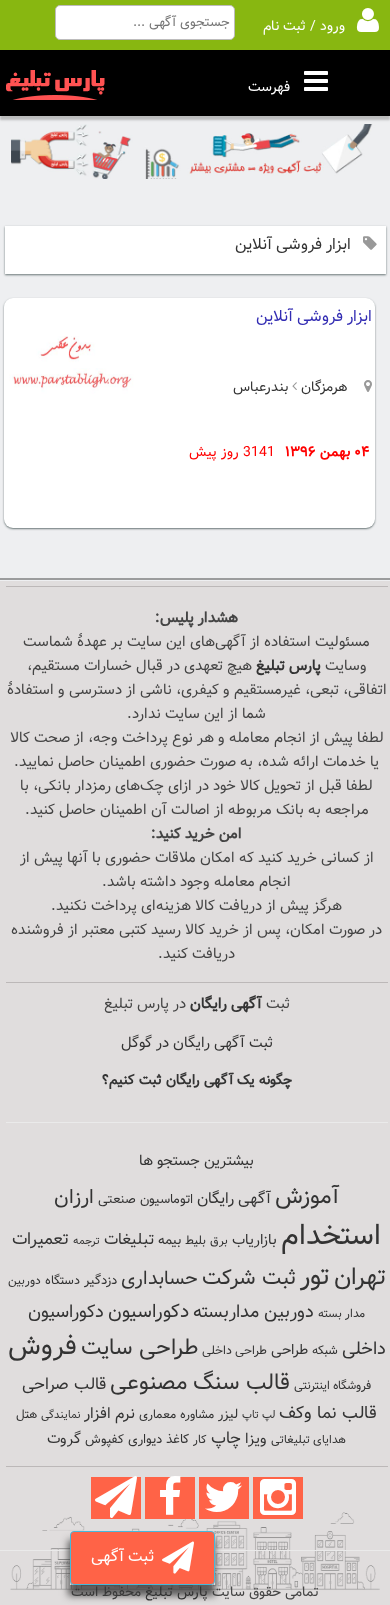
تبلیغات (129, 1240)
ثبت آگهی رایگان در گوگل (197, 1043)
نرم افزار (109, 1414)
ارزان (74, 1198)
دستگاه (62, 1281)
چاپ (226, 1439)
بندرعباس (260, 388)
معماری (157, 1415)
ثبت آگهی (126, 1557)
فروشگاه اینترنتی (332, 1386)
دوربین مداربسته (253, 1312)
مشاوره (197, 1415)
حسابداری (159, 1279)
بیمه (169, 1240)
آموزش (307, 1197)
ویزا (256, 1439)
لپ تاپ (258, 1415)
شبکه (325, 1351)
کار (200, 1440)
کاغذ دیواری (158, 1440)
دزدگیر (100, 1281)
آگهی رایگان (234, 1199)
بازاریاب (254, 1240)
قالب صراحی (64, 1385)
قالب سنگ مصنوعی (200, 1383)
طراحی (289, 1350)
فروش (42, 1347)
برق (219, 1241)
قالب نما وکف (328, 1413)
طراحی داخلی (234, 1351)
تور (315, 1277)
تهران (360, 1278)
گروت (64, 1439)
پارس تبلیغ (288, 666)
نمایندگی (60, 1415)
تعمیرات (40, 1239)
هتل (26, 1415)
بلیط (195, 1241)
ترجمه (86, 1241)
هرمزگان (322, 388)
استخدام (331, 1237)
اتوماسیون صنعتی (145, 1200)
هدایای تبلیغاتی (308, 1440)
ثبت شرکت (249, 1278)
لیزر (228, 1414)
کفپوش (104, 1440)
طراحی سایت (139, 1348)
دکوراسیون (148, 1312)
